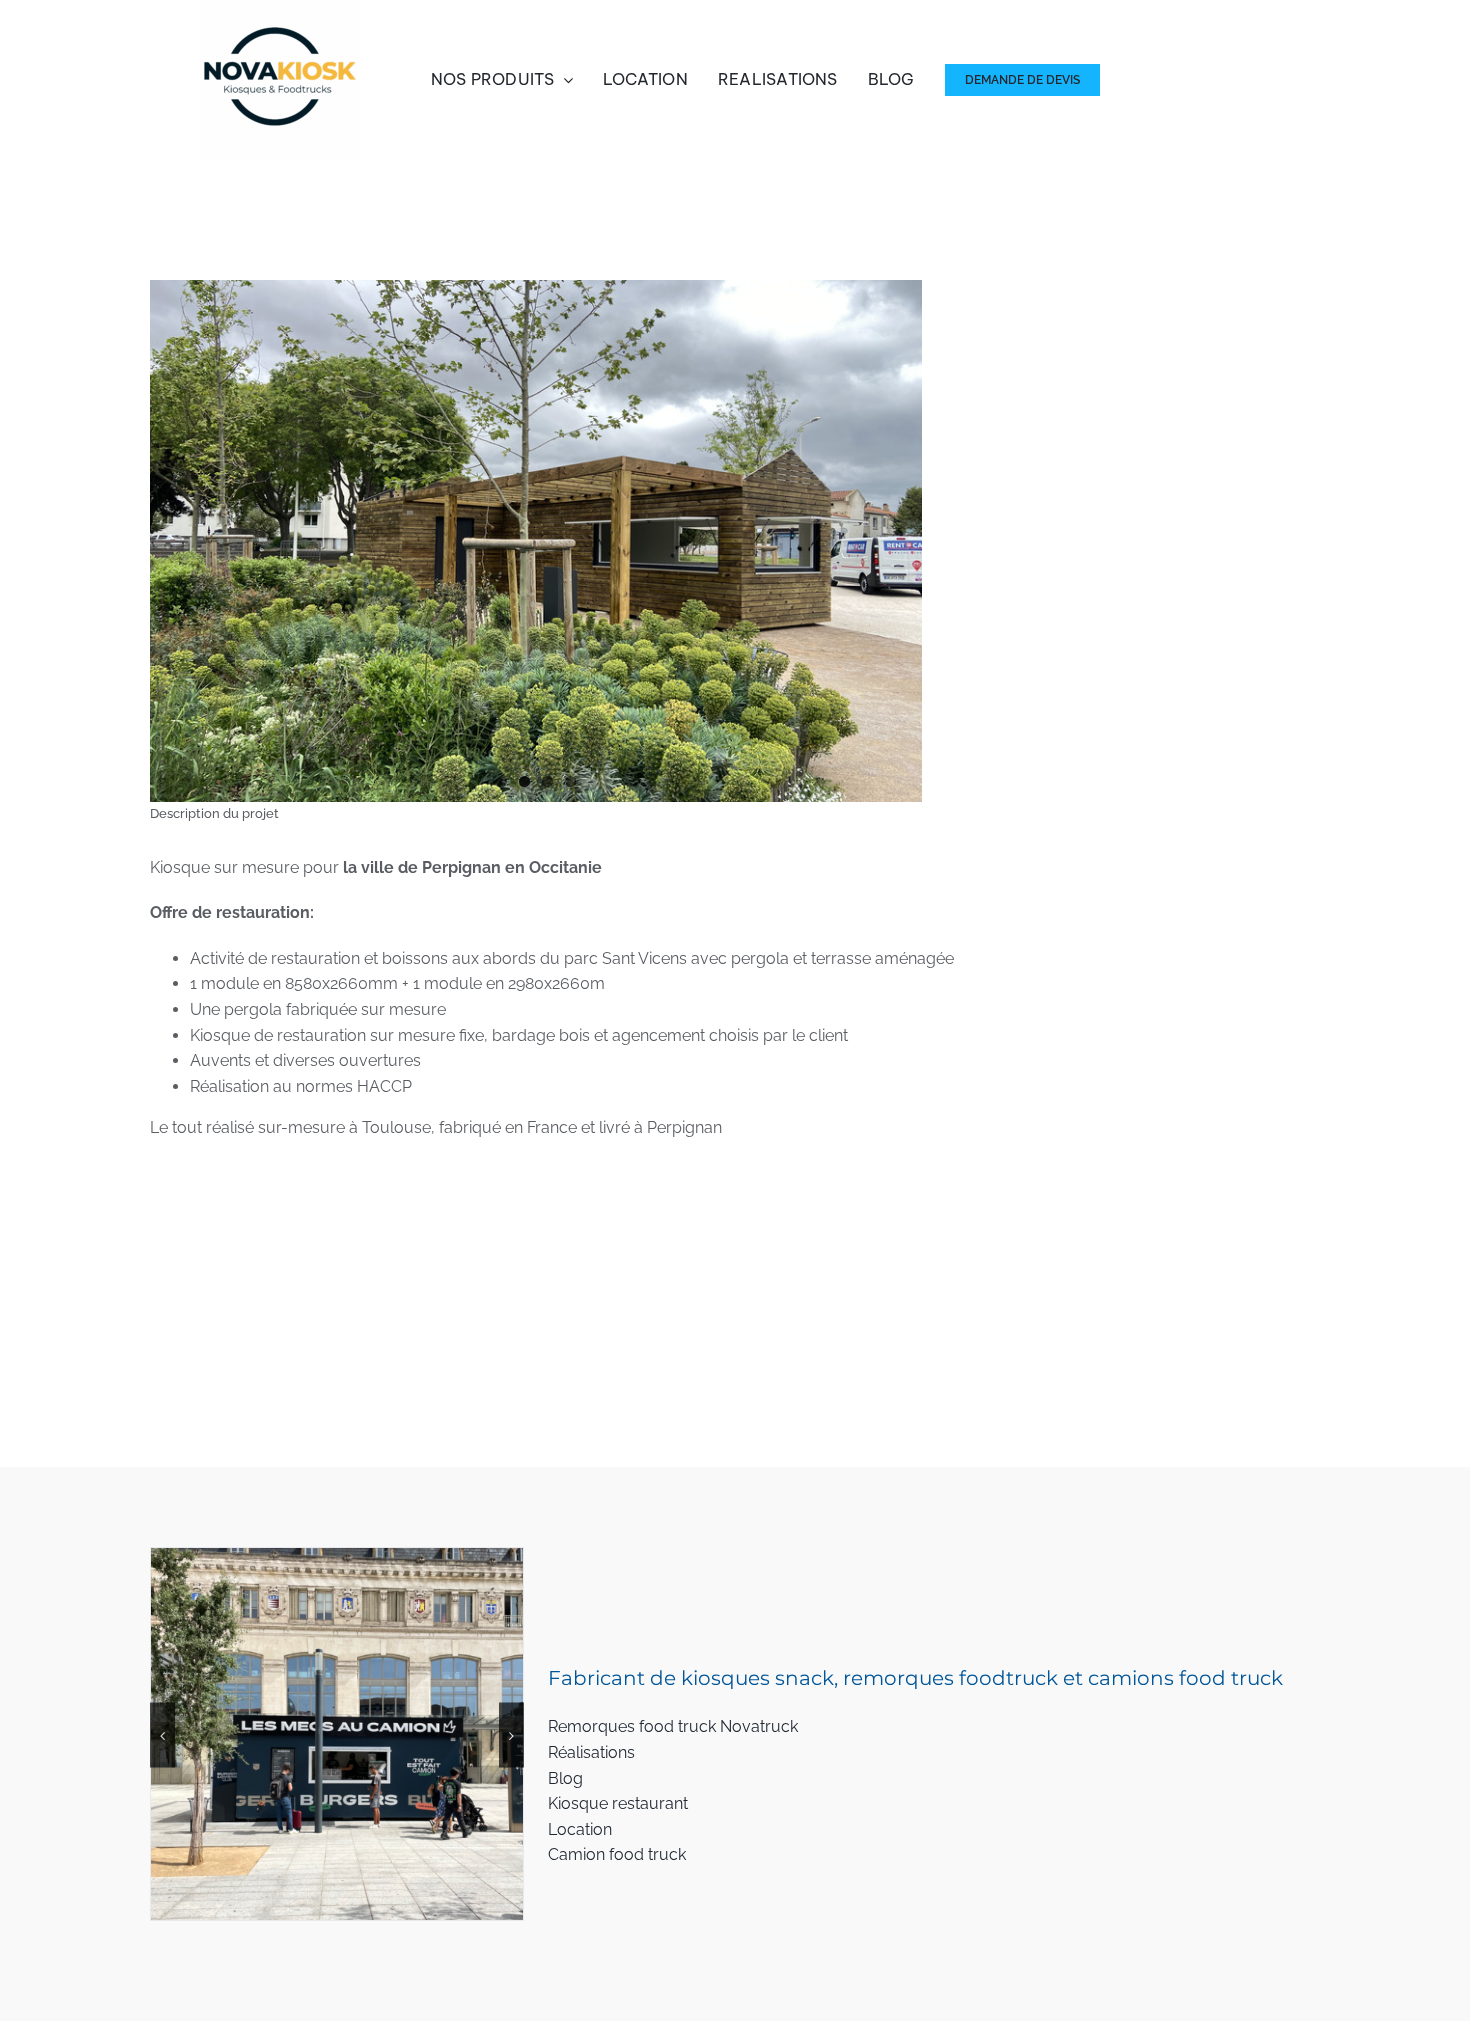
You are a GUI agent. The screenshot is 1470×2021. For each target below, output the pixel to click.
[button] (162, 1712)
